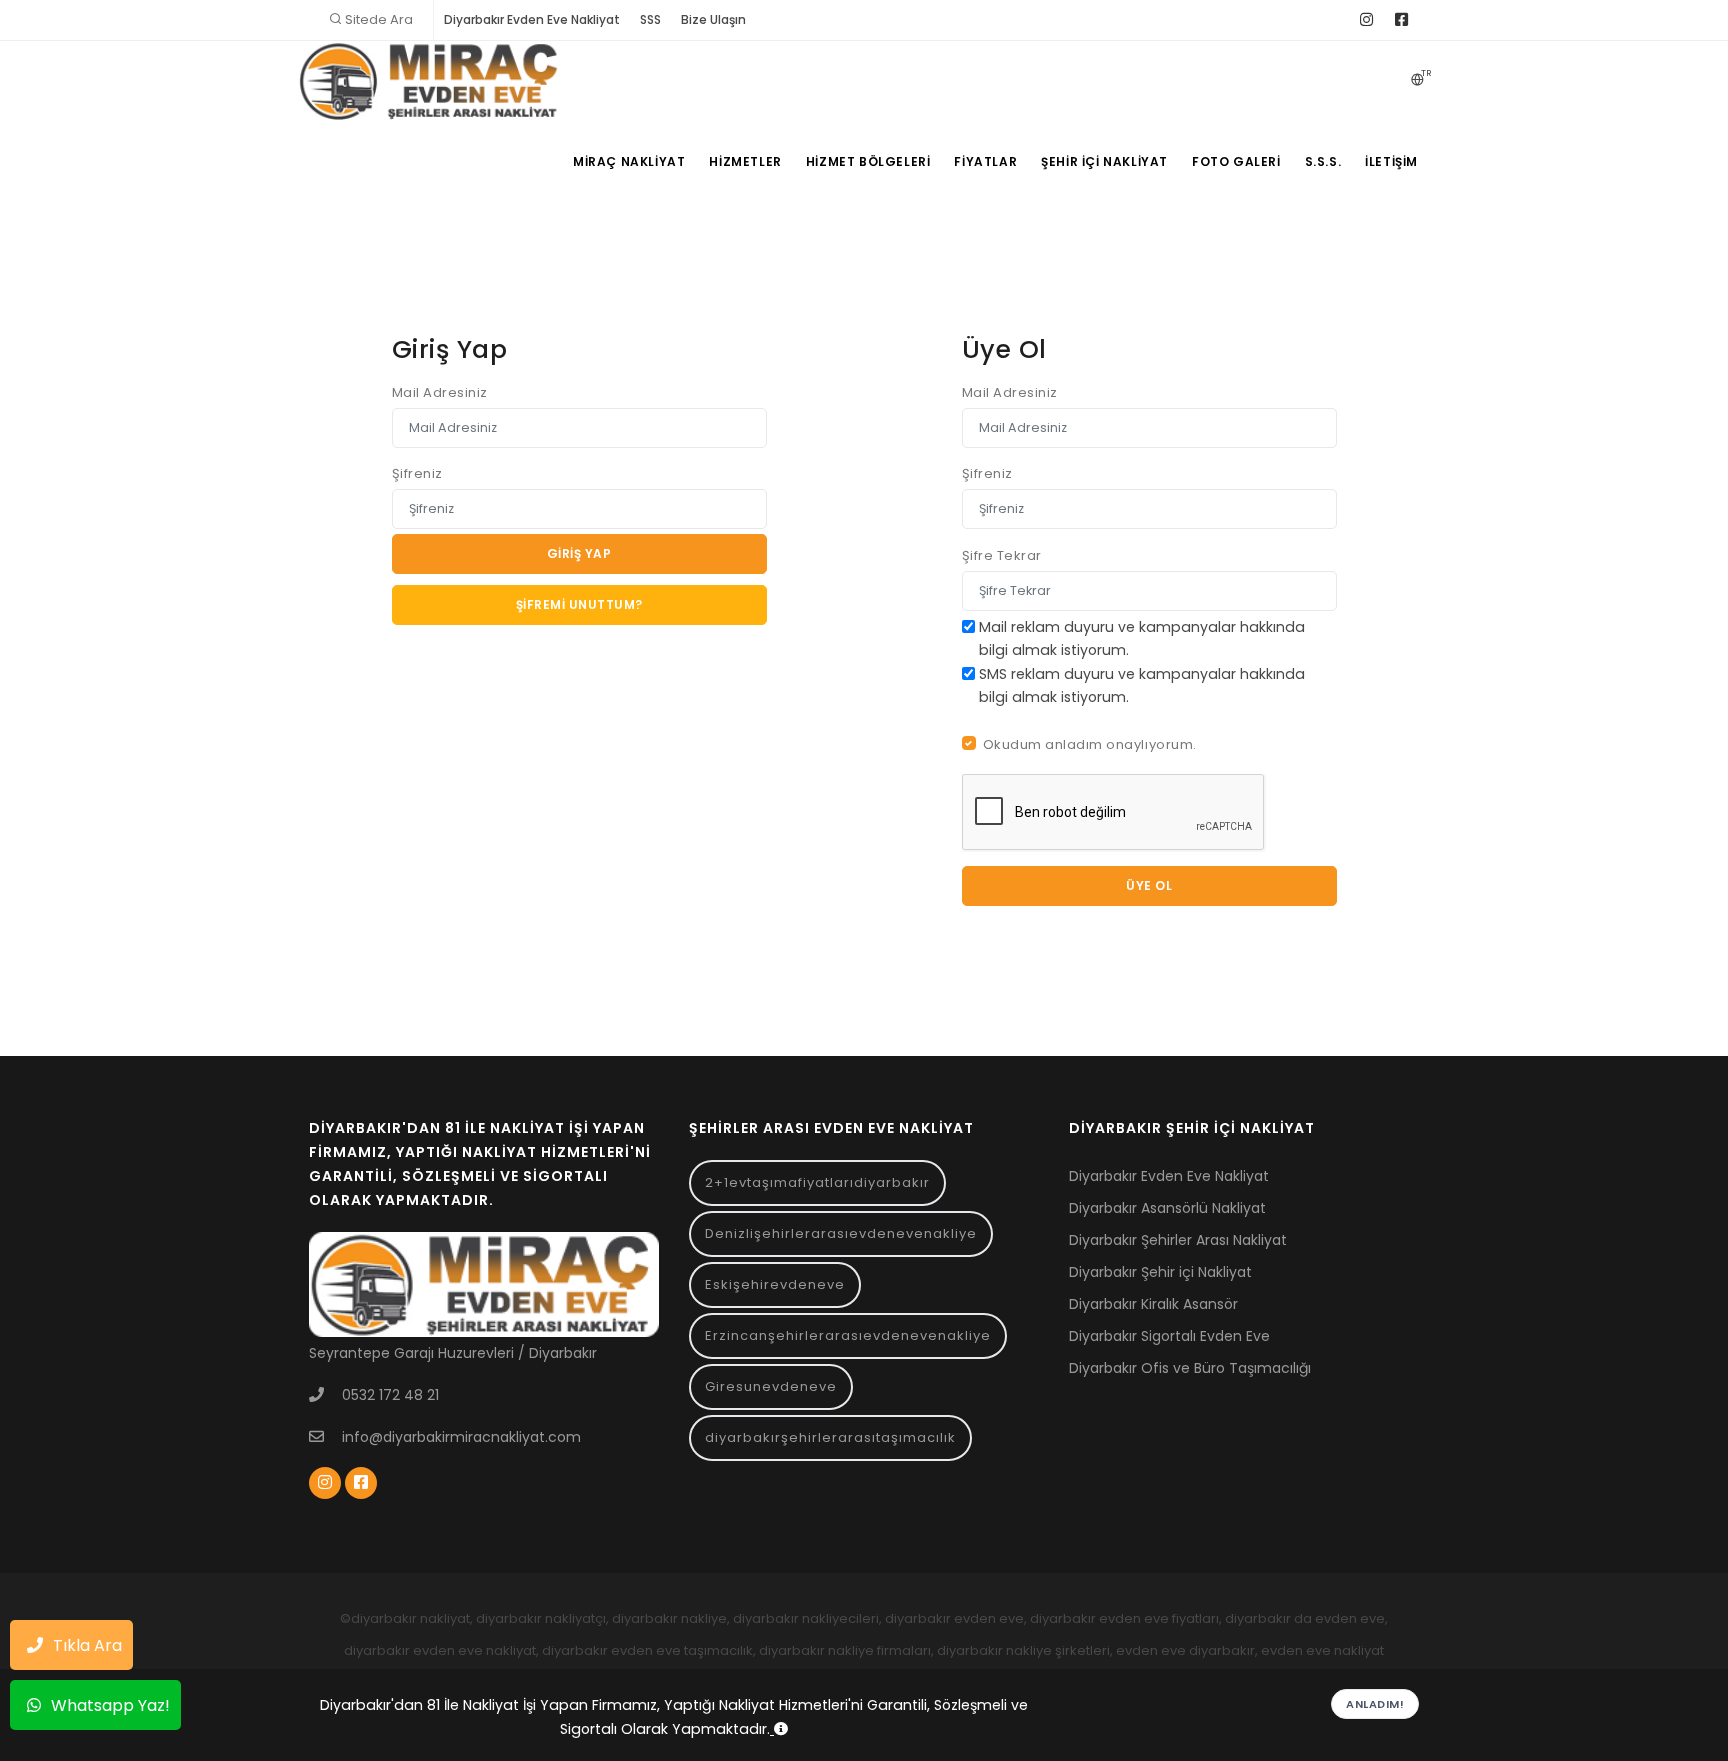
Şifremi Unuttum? (579, 604)
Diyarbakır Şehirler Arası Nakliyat (1178, 1240)
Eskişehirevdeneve (775, 1284)
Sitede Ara (379, 19)
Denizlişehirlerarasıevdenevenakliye (841, 1233)
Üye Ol (1149, 885)
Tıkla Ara (87, 1645)
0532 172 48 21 (390, 1395)
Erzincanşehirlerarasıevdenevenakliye (848, 1335)
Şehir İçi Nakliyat (1104, 161)
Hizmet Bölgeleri (868, 161)
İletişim (1391, 161)
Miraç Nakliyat (629, 161)
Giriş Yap (579, 553)
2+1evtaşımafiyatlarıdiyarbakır (817, 1182)
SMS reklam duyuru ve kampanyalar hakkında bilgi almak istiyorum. (1142, 685)
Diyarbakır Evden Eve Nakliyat (532, 19)
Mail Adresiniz (440, 392)
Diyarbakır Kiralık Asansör (1153, 1304)
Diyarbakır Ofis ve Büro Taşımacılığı (1190, 1368)
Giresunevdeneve (771, 1386)
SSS (650, 19)
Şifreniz (417, 473)
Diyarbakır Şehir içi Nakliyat (1160, 1272)
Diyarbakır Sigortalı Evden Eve (1169, 1336)
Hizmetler (745, 161)
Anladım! (1375, 1704)
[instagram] (1366, 20)
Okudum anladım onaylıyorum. (1090, 744)
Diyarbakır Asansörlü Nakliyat (1167, 1208)
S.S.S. (1323, 161)
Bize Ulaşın (713, 19)
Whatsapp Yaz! (110, 1705)
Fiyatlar (985, 161)
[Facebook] (1401, 20)
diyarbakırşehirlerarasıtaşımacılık (830, 1437)
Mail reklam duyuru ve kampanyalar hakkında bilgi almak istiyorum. (1142, 638)
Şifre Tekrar (1002, 555)
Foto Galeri (1236, 161)
